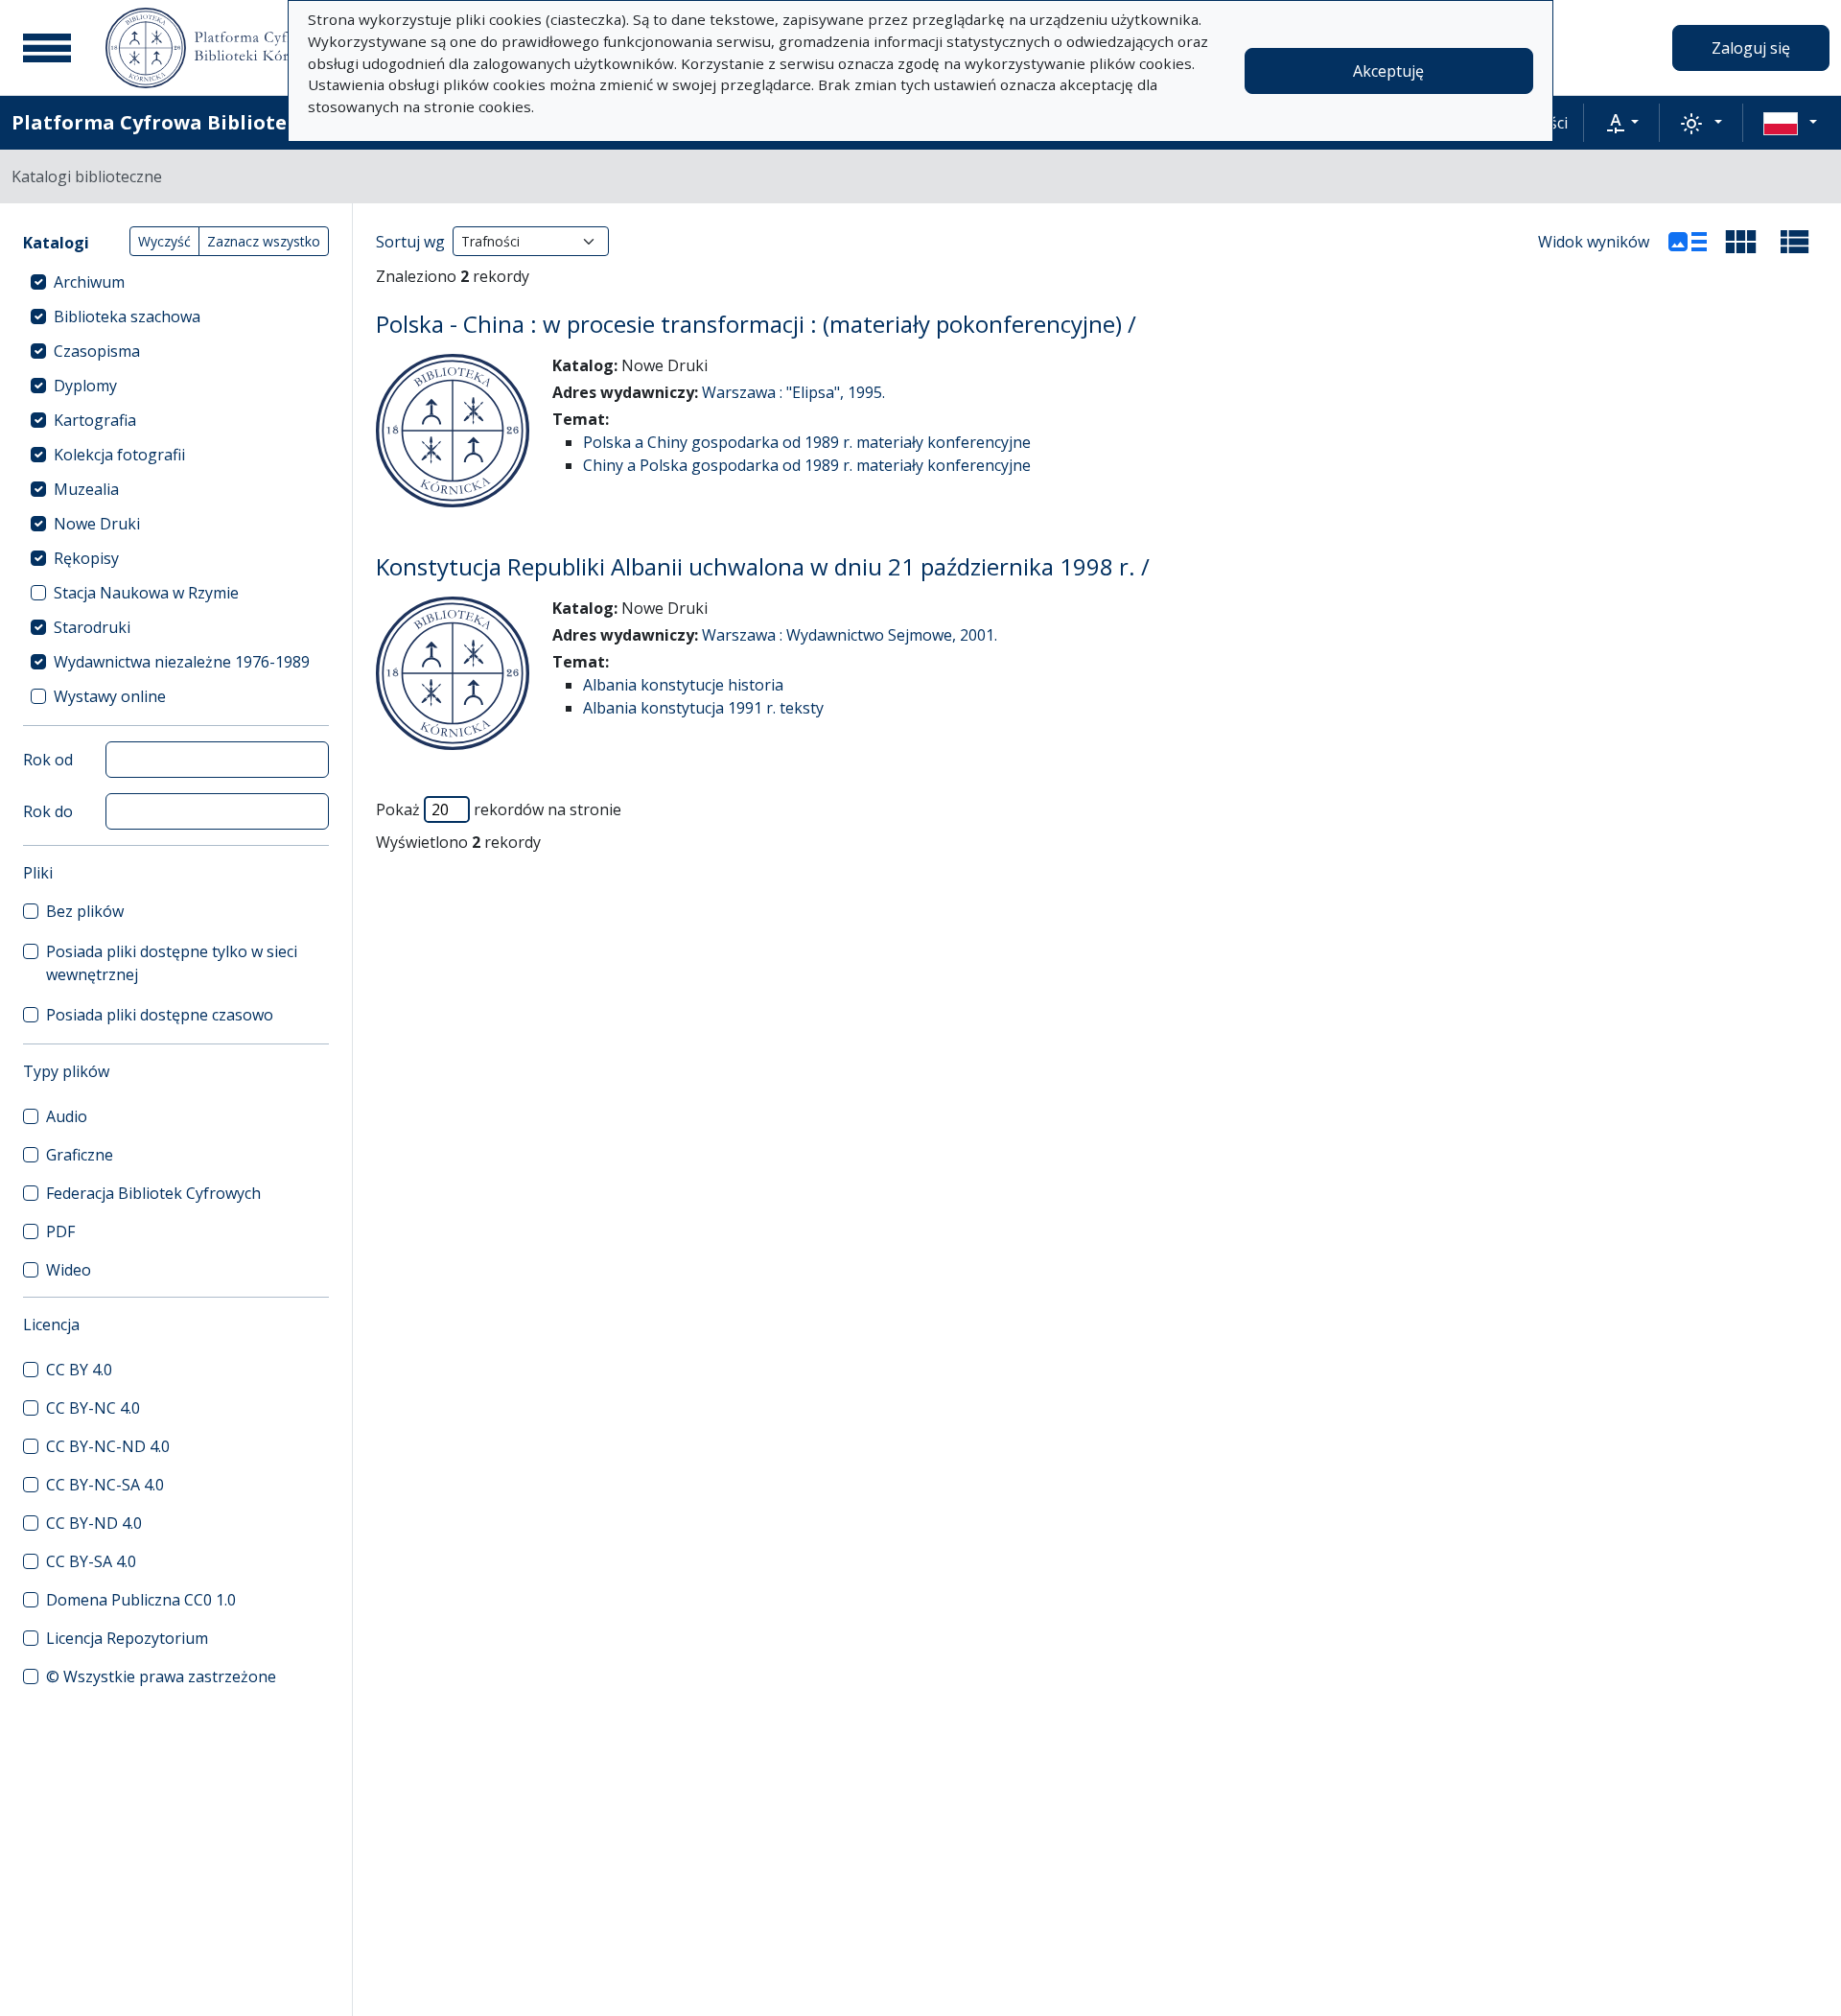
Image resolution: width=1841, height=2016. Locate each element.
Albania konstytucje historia (683, 685)
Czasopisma (97, 351)
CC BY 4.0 (79, 1370)
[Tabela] (1795, 242)
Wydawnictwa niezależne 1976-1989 (182, 662)
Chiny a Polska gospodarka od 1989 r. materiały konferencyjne (807, 465)
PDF (60, 1231)
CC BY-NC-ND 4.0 (108, 1446)
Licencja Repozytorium (127, 1638)
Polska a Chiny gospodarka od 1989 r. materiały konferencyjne (807, 442)
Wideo (69, 1270)
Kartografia (95, 420)
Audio (67, 1116)
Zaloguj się (1751, 48)
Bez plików (85, 911)
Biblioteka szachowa (127, 316)
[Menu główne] (47, 48)
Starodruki (92, 627)
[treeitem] (176, 282)
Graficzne (80, 1155)
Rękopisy (86, 558)
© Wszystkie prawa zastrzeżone (161, 1676)
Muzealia (86, 489)
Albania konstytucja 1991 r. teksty (703, 708)
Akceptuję (1388, 71)
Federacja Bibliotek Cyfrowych (153, 1193)
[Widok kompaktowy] (1741, 242)
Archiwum (89, 282)
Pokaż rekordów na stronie (499, 809)
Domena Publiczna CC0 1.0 (141, 1600)
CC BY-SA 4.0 (91, 1561)
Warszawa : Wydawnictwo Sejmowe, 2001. (850, 635)
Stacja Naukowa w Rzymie (146, 593)
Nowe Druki (97, 524)
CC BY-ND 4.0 (94, 1523)
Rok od (48, 760)
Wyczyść (164, 241)
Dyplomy (85, 386)
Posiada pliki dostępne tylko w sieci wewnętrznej (172, 963)
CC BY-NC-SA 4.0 (105, 1485)
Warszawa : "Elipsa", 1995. (793, 392)
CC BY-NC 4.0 (93, 1408)
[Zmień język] (1790, 123)
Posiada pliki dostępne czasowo (160, 1015)
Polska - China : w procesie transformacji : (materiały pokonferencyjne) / (756, 324)
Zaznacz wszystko (264, 241)
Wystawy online (110, 696)
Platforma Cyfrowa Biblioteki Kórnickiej (212, 122)
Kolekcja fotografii (119, 455)
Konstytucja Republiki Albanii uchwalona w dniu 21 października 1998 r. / (763, 566)
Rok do (48, 811)
